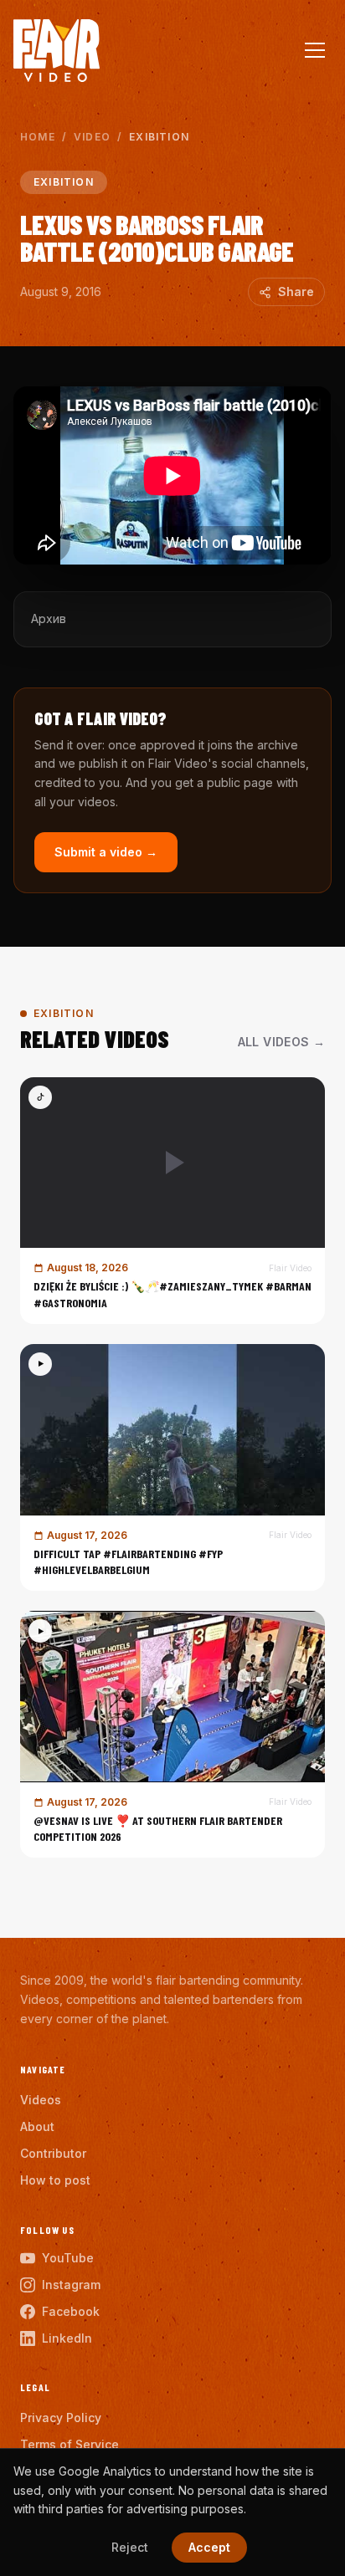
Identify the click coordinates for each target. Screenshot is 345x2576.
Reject (130, 2547)
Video (92, 137)
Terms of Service (70, 2444)
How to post (55, 2180)
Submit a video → (106, 852)
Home (38, 137)
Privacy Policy (61, 2418)
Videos (41, 2100)
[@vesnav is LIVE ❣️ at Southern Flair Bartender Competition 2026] (172, 1734)
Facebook (71, 2311)
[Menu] (315, 50)
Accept (209, 2547)
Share (296, 291)
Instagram (71, 2285)
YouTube (68, 2258)
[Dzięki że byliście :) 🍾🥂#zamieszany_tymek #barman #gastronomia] (172, 1201)
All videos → (281, 1042)
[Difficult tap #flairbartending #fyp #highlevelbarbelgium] (172, 1467)
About (37, 2126)
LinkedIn (67, 2338)
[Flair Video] (57, 51)
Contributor (53, 2153)
